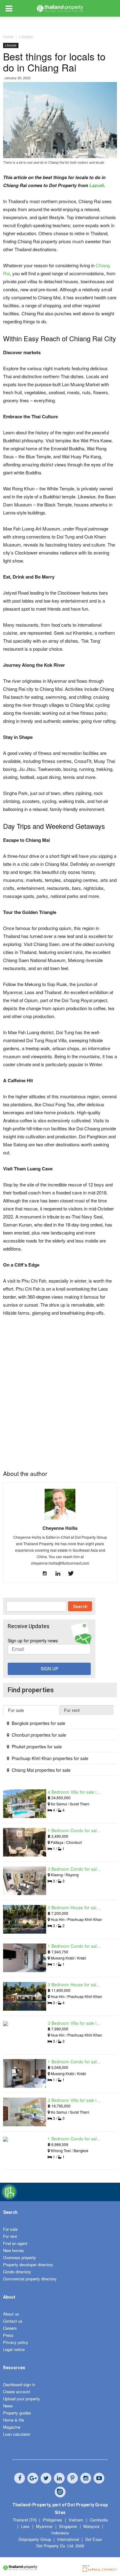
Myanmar (45, 2526)
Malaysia (92, 2526)
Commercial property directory (30, 2279)
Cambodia (99, 2520)
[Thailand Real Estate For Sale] (9, 2198)
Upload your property (22, 2399)
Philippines (53, 2520)
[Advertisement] (60, 1388)
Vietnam (77, 2520)
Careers (10, 2328)
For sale (10, 2229)
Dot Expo (94, 2539)
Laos (26, 2526)
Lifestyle (11, 45)
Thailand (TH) (25, 2520)
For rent (10, 2236)
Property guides (17, 2413)
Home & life (14, 2420)
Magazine (12, 2427)
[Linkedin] (60, 1574)
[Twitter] (73, 1574)
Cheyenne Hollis (60, 1528)
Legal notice (14, 2349)
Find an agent (15, 2243)
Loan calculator (17, 2434)
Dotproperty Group (35, 2539)
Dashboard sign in (19, 2384)
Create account (17, 2392)
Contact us (13, 2321)
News (8, 2406)
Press (8, 2335)
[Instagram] (47, 1574)
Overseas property (20, 2257)
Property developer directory (28, 2265)
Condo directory (17, 2272)
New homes (14, 2250)
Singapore (69, 2526)
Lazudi (96, 185)
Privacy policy (16, 2342)
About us (11, 2314)
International (68, 2539)
